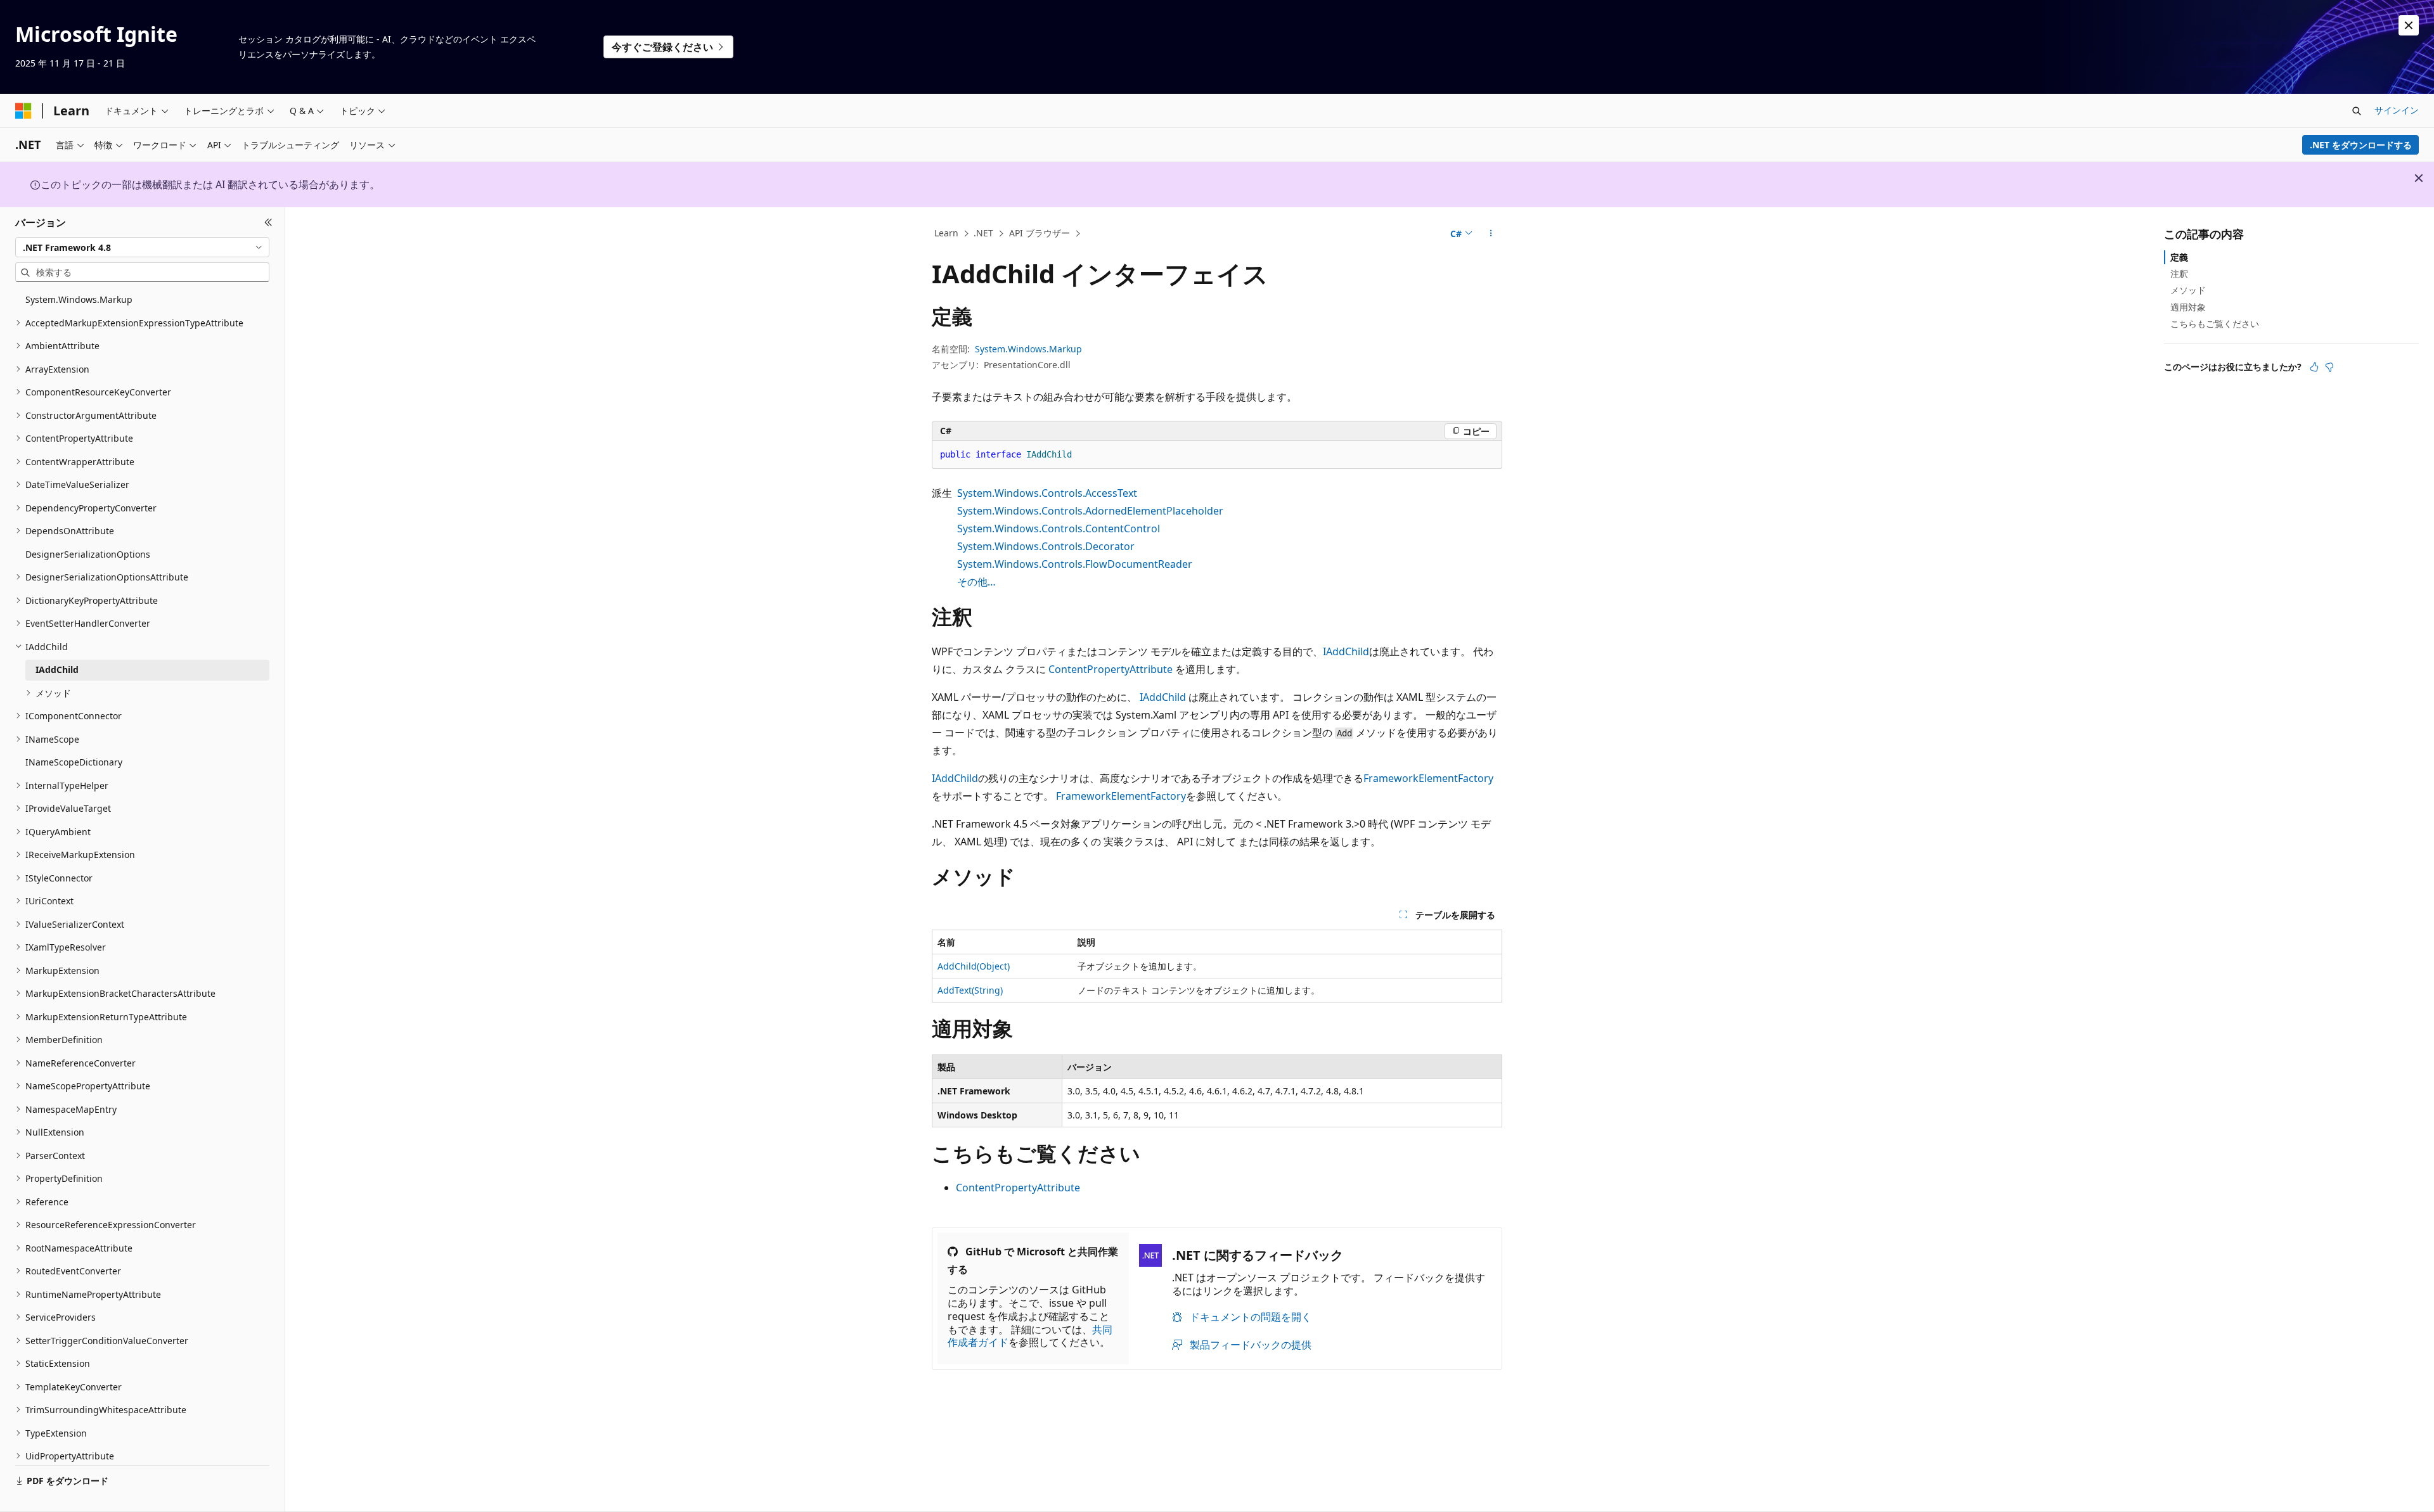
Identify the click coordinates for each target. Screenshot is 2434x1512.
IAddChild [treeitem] (57, 670)
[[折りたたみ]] (268, 222)
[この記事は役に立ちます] (2314, 367)
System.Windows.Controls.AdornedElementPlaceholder (1090, 511)
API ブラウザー (1040, 233)
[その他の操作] (1491, 234)
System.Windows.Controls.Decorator (1046, 546)
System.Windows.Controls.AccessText (1047, 493)
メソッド (2188, 290)
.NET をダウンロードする (2361, 145)
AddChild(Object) (974, 966)
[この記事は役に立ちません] (2329, 367)
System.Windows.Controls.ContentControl (1059, 529)
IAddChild (1346, 651)
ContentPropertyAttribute (1111, 669)
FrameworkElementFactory (1428, 778)
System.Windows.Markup (1028, 349)
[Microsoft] (23, 111)
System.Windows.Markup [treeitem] (79, 299)
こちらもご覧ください (2215, 324)
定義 (2179, 257)
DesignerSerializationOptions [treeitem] (88, 554)
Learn (946, 233)
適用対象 (2188, 307)
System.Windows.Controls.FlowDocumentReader (1075, 564)
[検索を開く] (2357, 111)
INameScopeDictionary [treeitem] (74, 762)
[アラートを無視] (2409, 25)
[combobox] (142, 247)
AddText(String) (970, 990)
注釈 (2179, 273)
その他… (976, 582)
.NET (983, 233)
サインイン (2397, 110)
